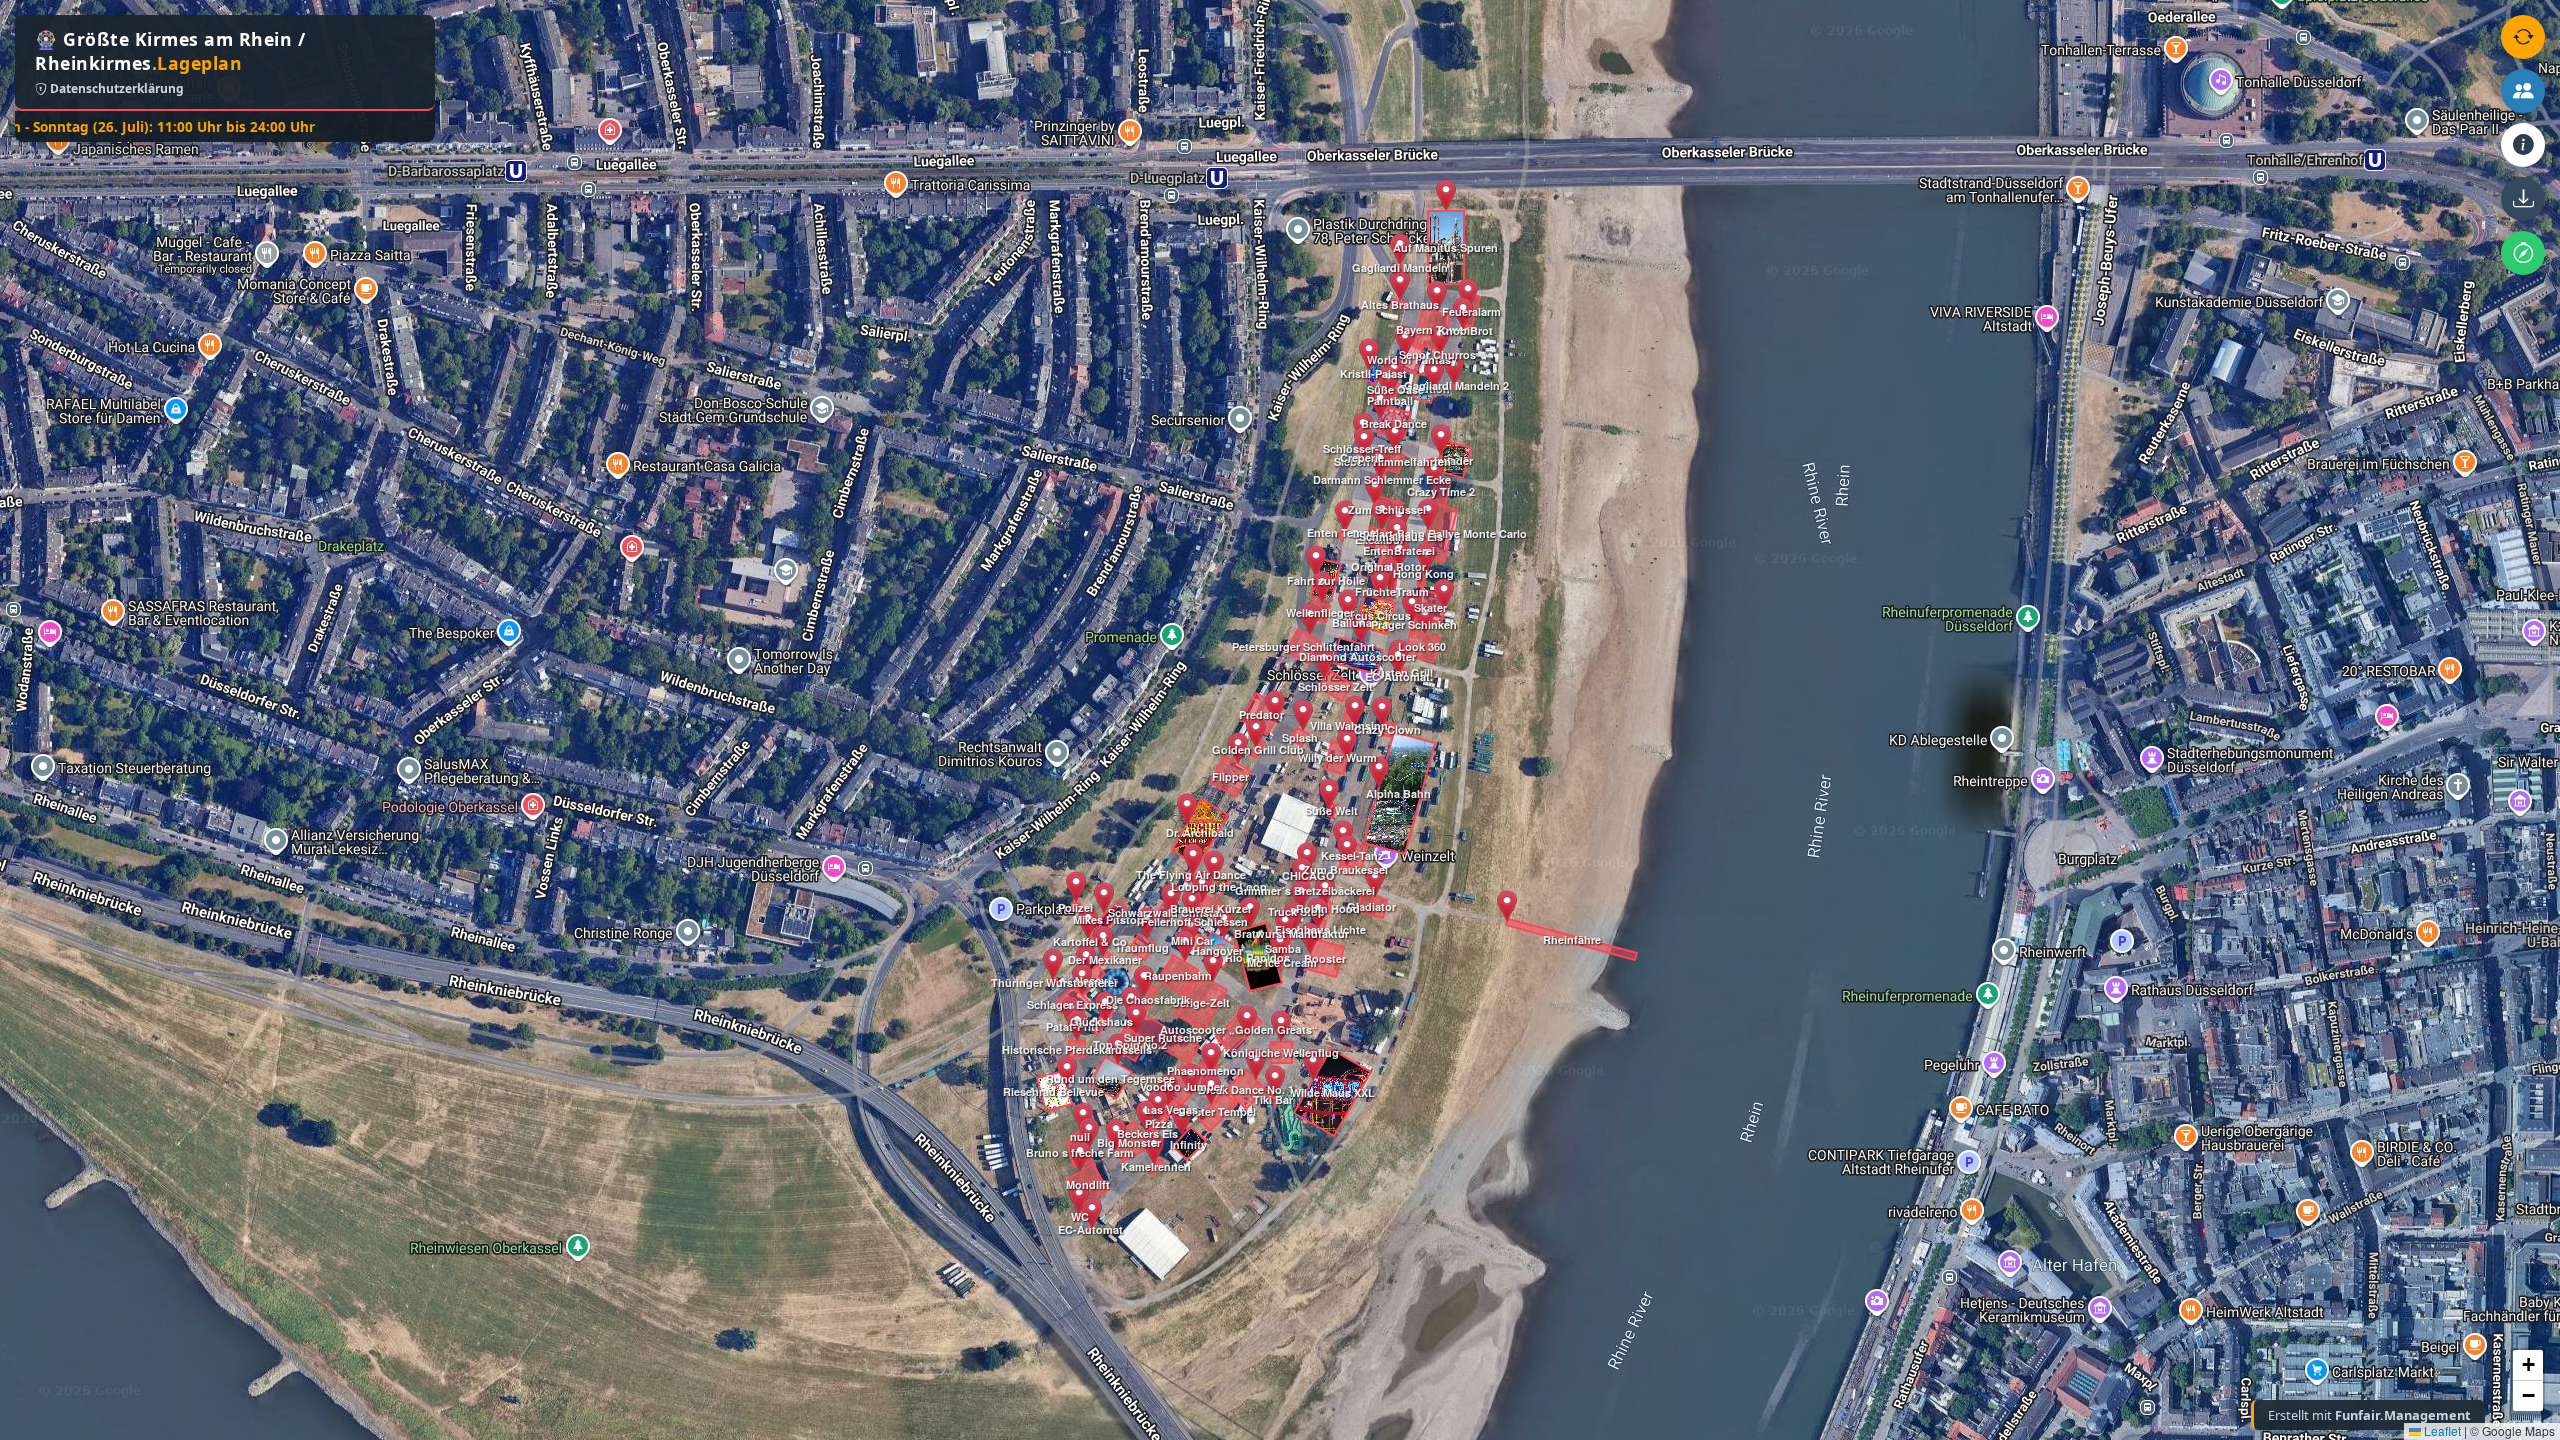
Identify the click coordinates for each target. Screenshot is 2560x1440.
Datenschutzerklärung (115, 88)
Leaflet (2441, 1430)
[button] (1067, 1072)
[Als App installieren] (2523, 199)
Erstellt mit (2369, 1415)
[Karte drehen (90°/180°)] (2523, 37)
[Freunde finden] (2523, 91)
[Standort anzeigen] (2523, 253)
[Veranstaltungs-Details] (2523, 145)
